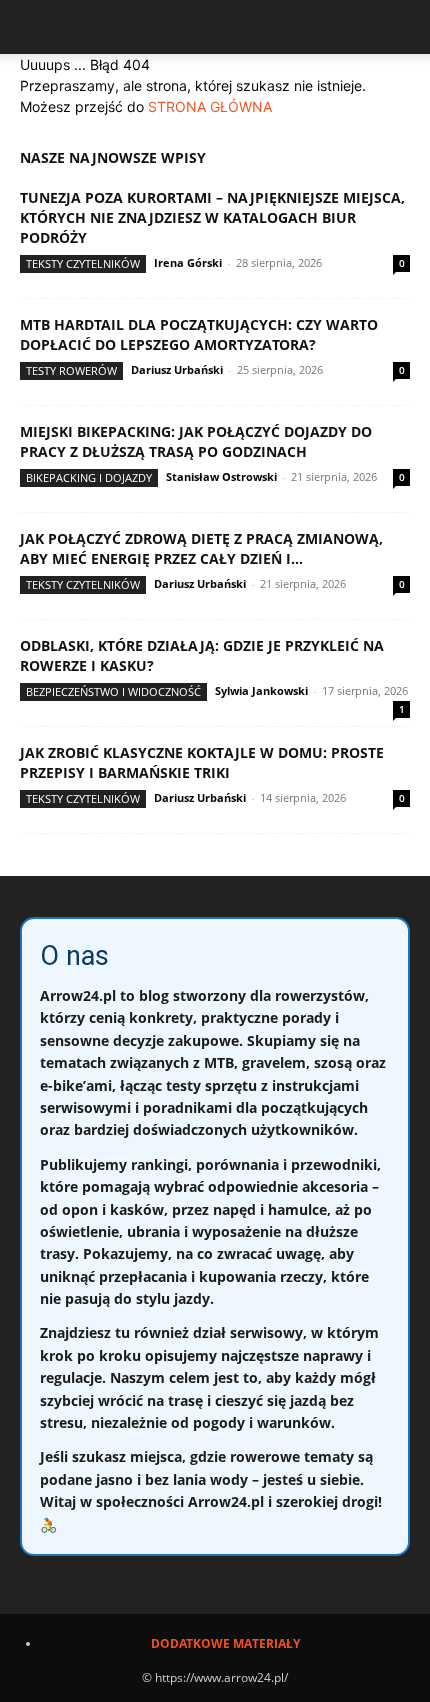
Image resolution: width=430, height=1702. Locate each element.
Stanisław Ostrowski (221, 476)
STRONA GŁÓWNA (210, 106)
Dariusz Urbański (177, 369)
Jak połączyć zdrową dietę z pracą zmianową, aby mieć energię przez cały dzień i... (201, 548)
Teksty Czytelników (83, 263)
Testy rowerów (71, 370)
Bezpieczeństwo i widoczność (113, 691)
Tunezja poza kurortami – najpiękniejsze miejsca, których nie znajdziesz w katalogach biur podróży (212, 217)
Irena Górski (188, 262)
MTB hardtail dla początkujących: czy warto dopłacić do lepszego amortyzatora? (199, 334)
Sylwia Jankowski (261, 690)
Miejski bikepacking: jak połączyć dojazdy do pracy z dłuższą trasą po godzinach (196, 441)
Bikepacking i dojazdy (89, 477)
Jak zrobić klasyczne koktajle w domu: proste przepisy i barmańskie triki (202, 762)
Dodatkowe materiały (225, 1643)
